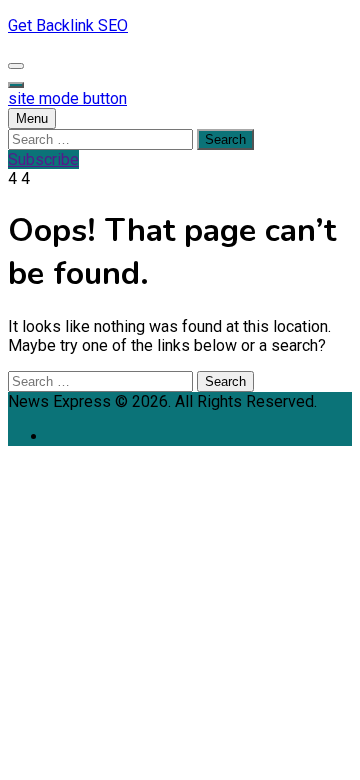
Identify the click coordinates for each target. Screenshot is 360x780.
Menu (32, 118)
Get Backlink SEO (68, 25)
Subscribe (43, 159)
